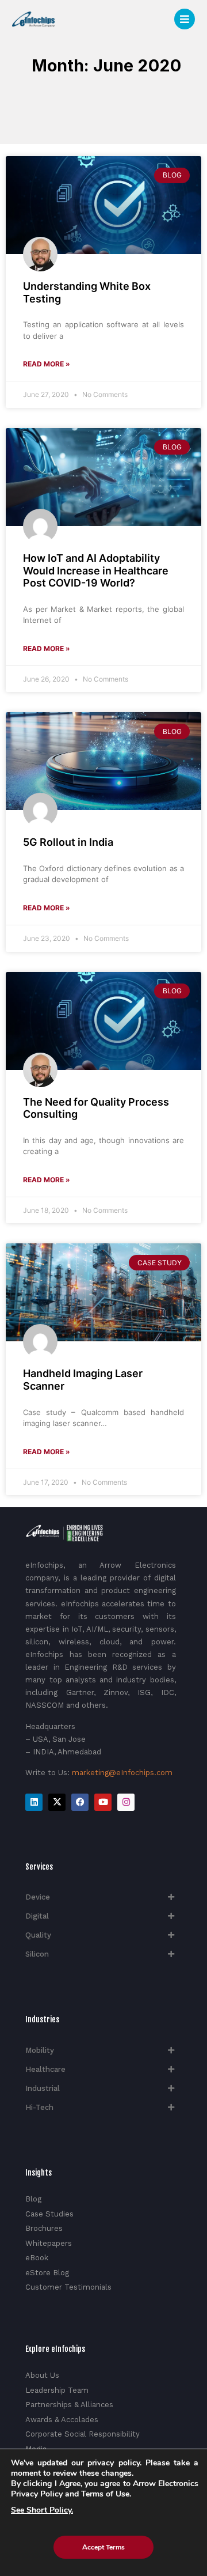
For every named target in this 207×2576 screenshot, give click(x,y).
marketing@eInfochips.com (122, 1773)
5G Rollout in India (68, 842)
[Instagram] (126, 1802)
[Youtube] (103, 1802)
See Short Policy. (42, 2510)
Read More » (47, 364)
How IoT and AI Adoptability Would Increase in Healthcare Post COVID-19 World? (96, 570)
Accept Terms (103, 2547)
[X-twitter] (57, 1802)
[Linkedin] (34, 1802)
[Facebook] (80, 1802)
